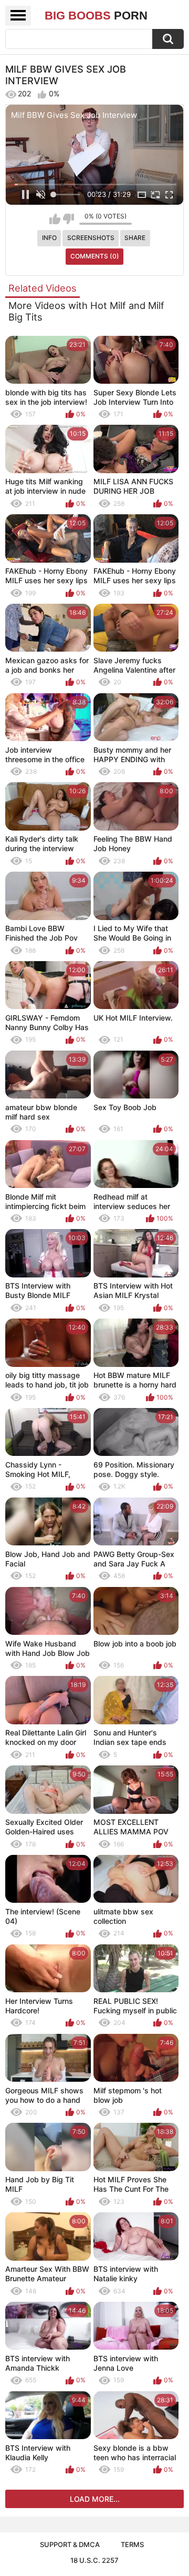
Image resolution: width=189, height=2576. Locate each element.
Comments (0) (95, 256)
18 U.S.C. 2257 (94, 2560)
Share (135, 238)
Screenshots (91, 238)
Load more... (95, 2499)
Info (49, 238)
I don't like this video (69, 219)
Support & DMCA (70, 2544)
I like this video (55, 219)
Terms (132, 2544)
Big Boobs (96, 16)
